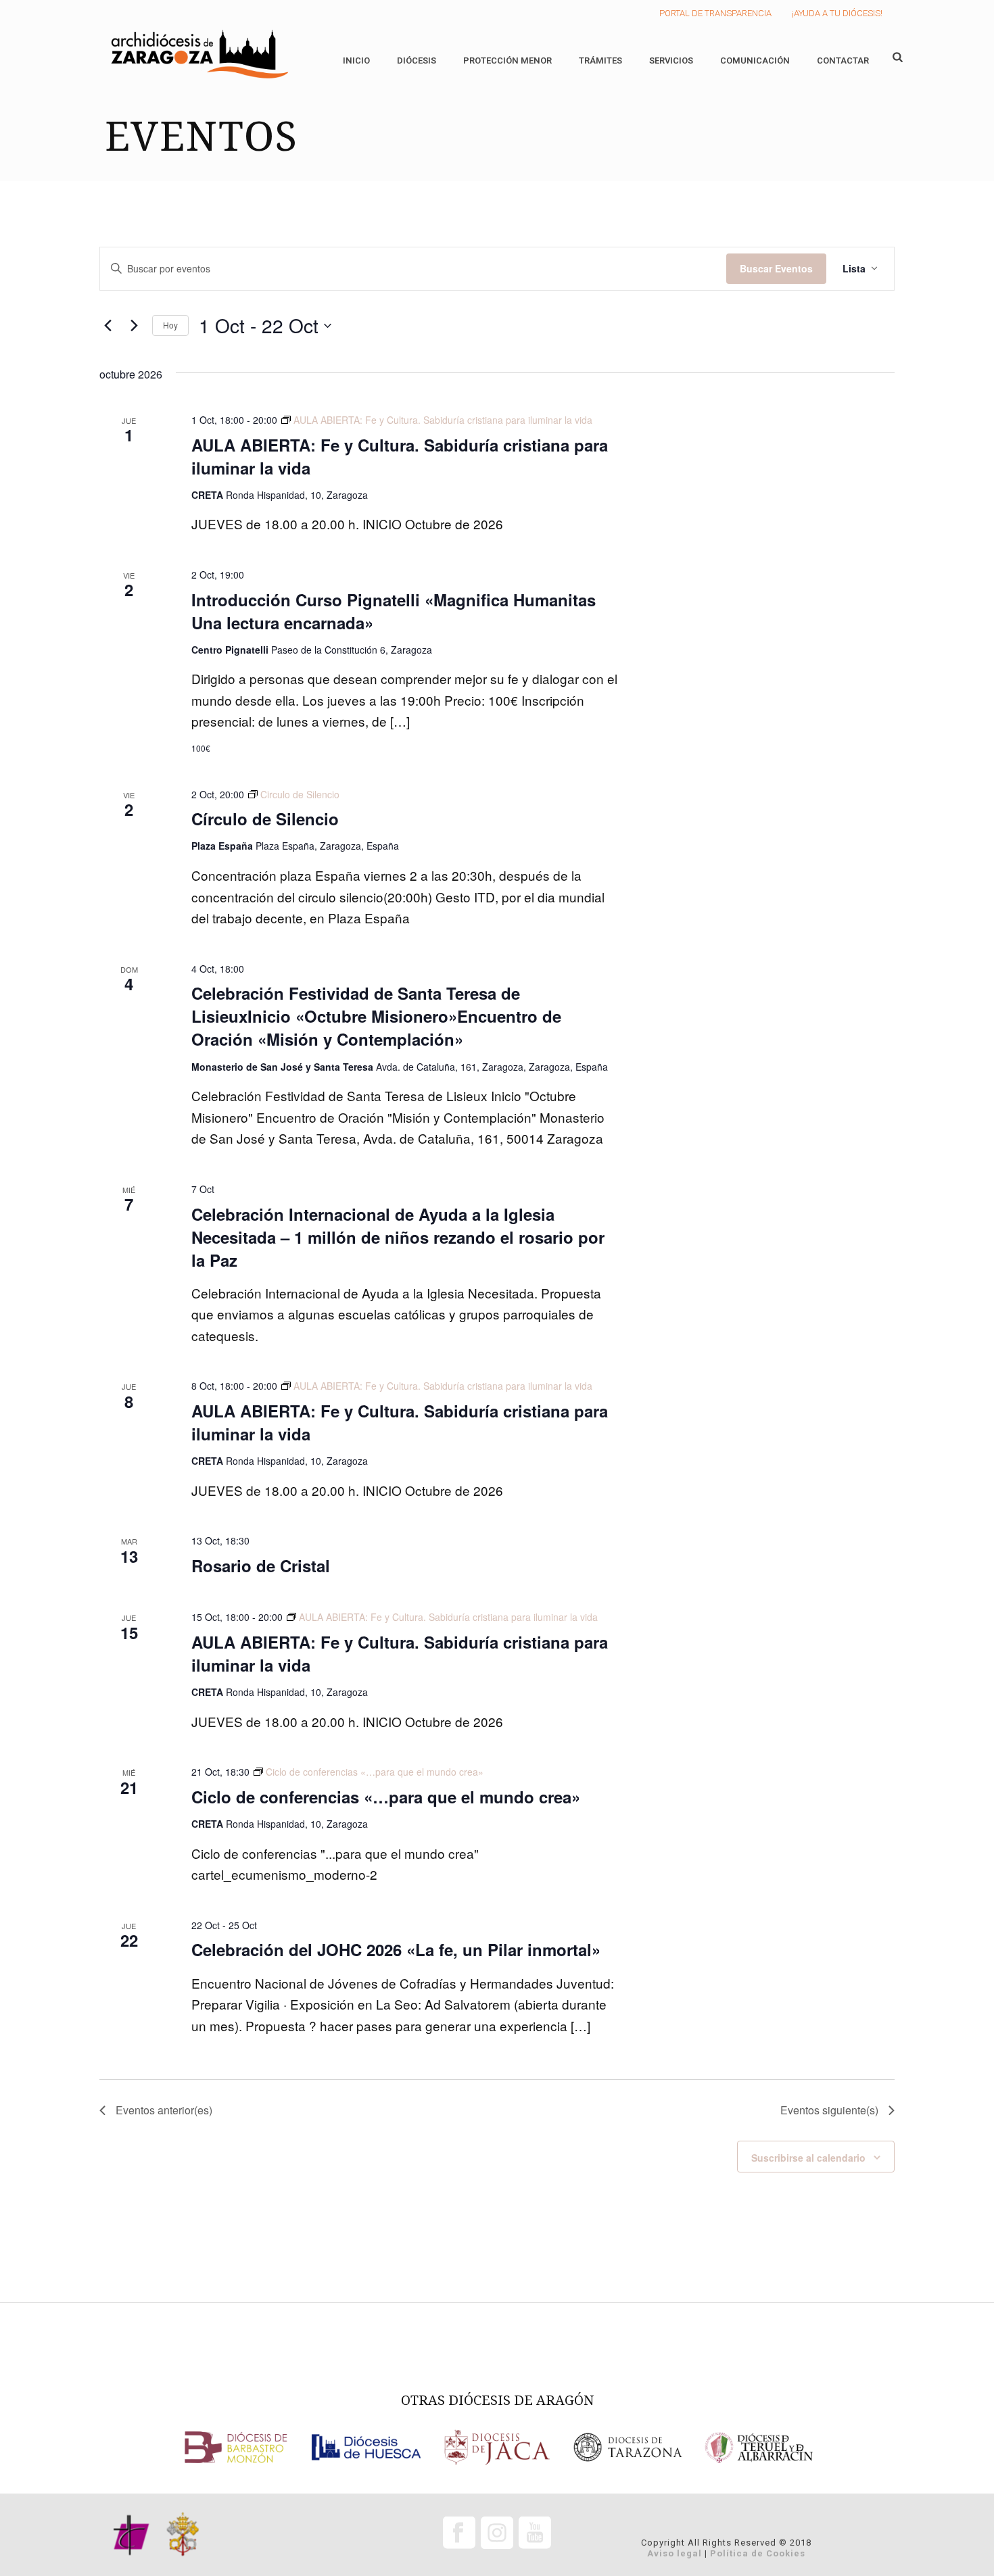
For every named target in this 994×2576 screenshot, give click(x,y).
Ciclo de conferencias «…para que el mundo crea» (386, 1797)
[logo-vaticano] (183, 2535)
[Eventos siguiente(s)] (134, 326)
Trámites (600, 60)
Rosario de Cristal (261, 1565)
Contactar (843, 60)
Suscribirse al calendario (808, 2158)
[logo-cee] (131, 2535)
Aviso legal (674, 2553)
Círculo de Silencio (265, 819)
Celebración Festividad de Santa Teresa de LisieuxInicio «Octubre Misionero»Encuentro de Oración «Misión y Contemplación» (376, 1016)
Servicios (671, 60)
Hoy (170, 325)
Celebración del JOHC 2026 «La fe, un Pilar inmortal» (396, 1949)
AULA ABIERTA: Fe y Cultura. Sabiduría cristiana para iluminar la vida (400, 456)
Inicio (356, 60)
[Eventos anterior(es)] (108, 326)
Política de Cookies (758, 2553)
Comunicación (755, 60)
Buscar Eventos (776, 268)
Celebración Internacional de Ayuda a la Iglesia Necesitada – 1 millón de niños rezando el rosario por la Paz (398, 1237)
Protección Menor (507, 60)
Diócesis (417, 60)
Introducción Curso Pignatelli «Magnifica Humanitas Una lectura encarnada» (394, 611)
